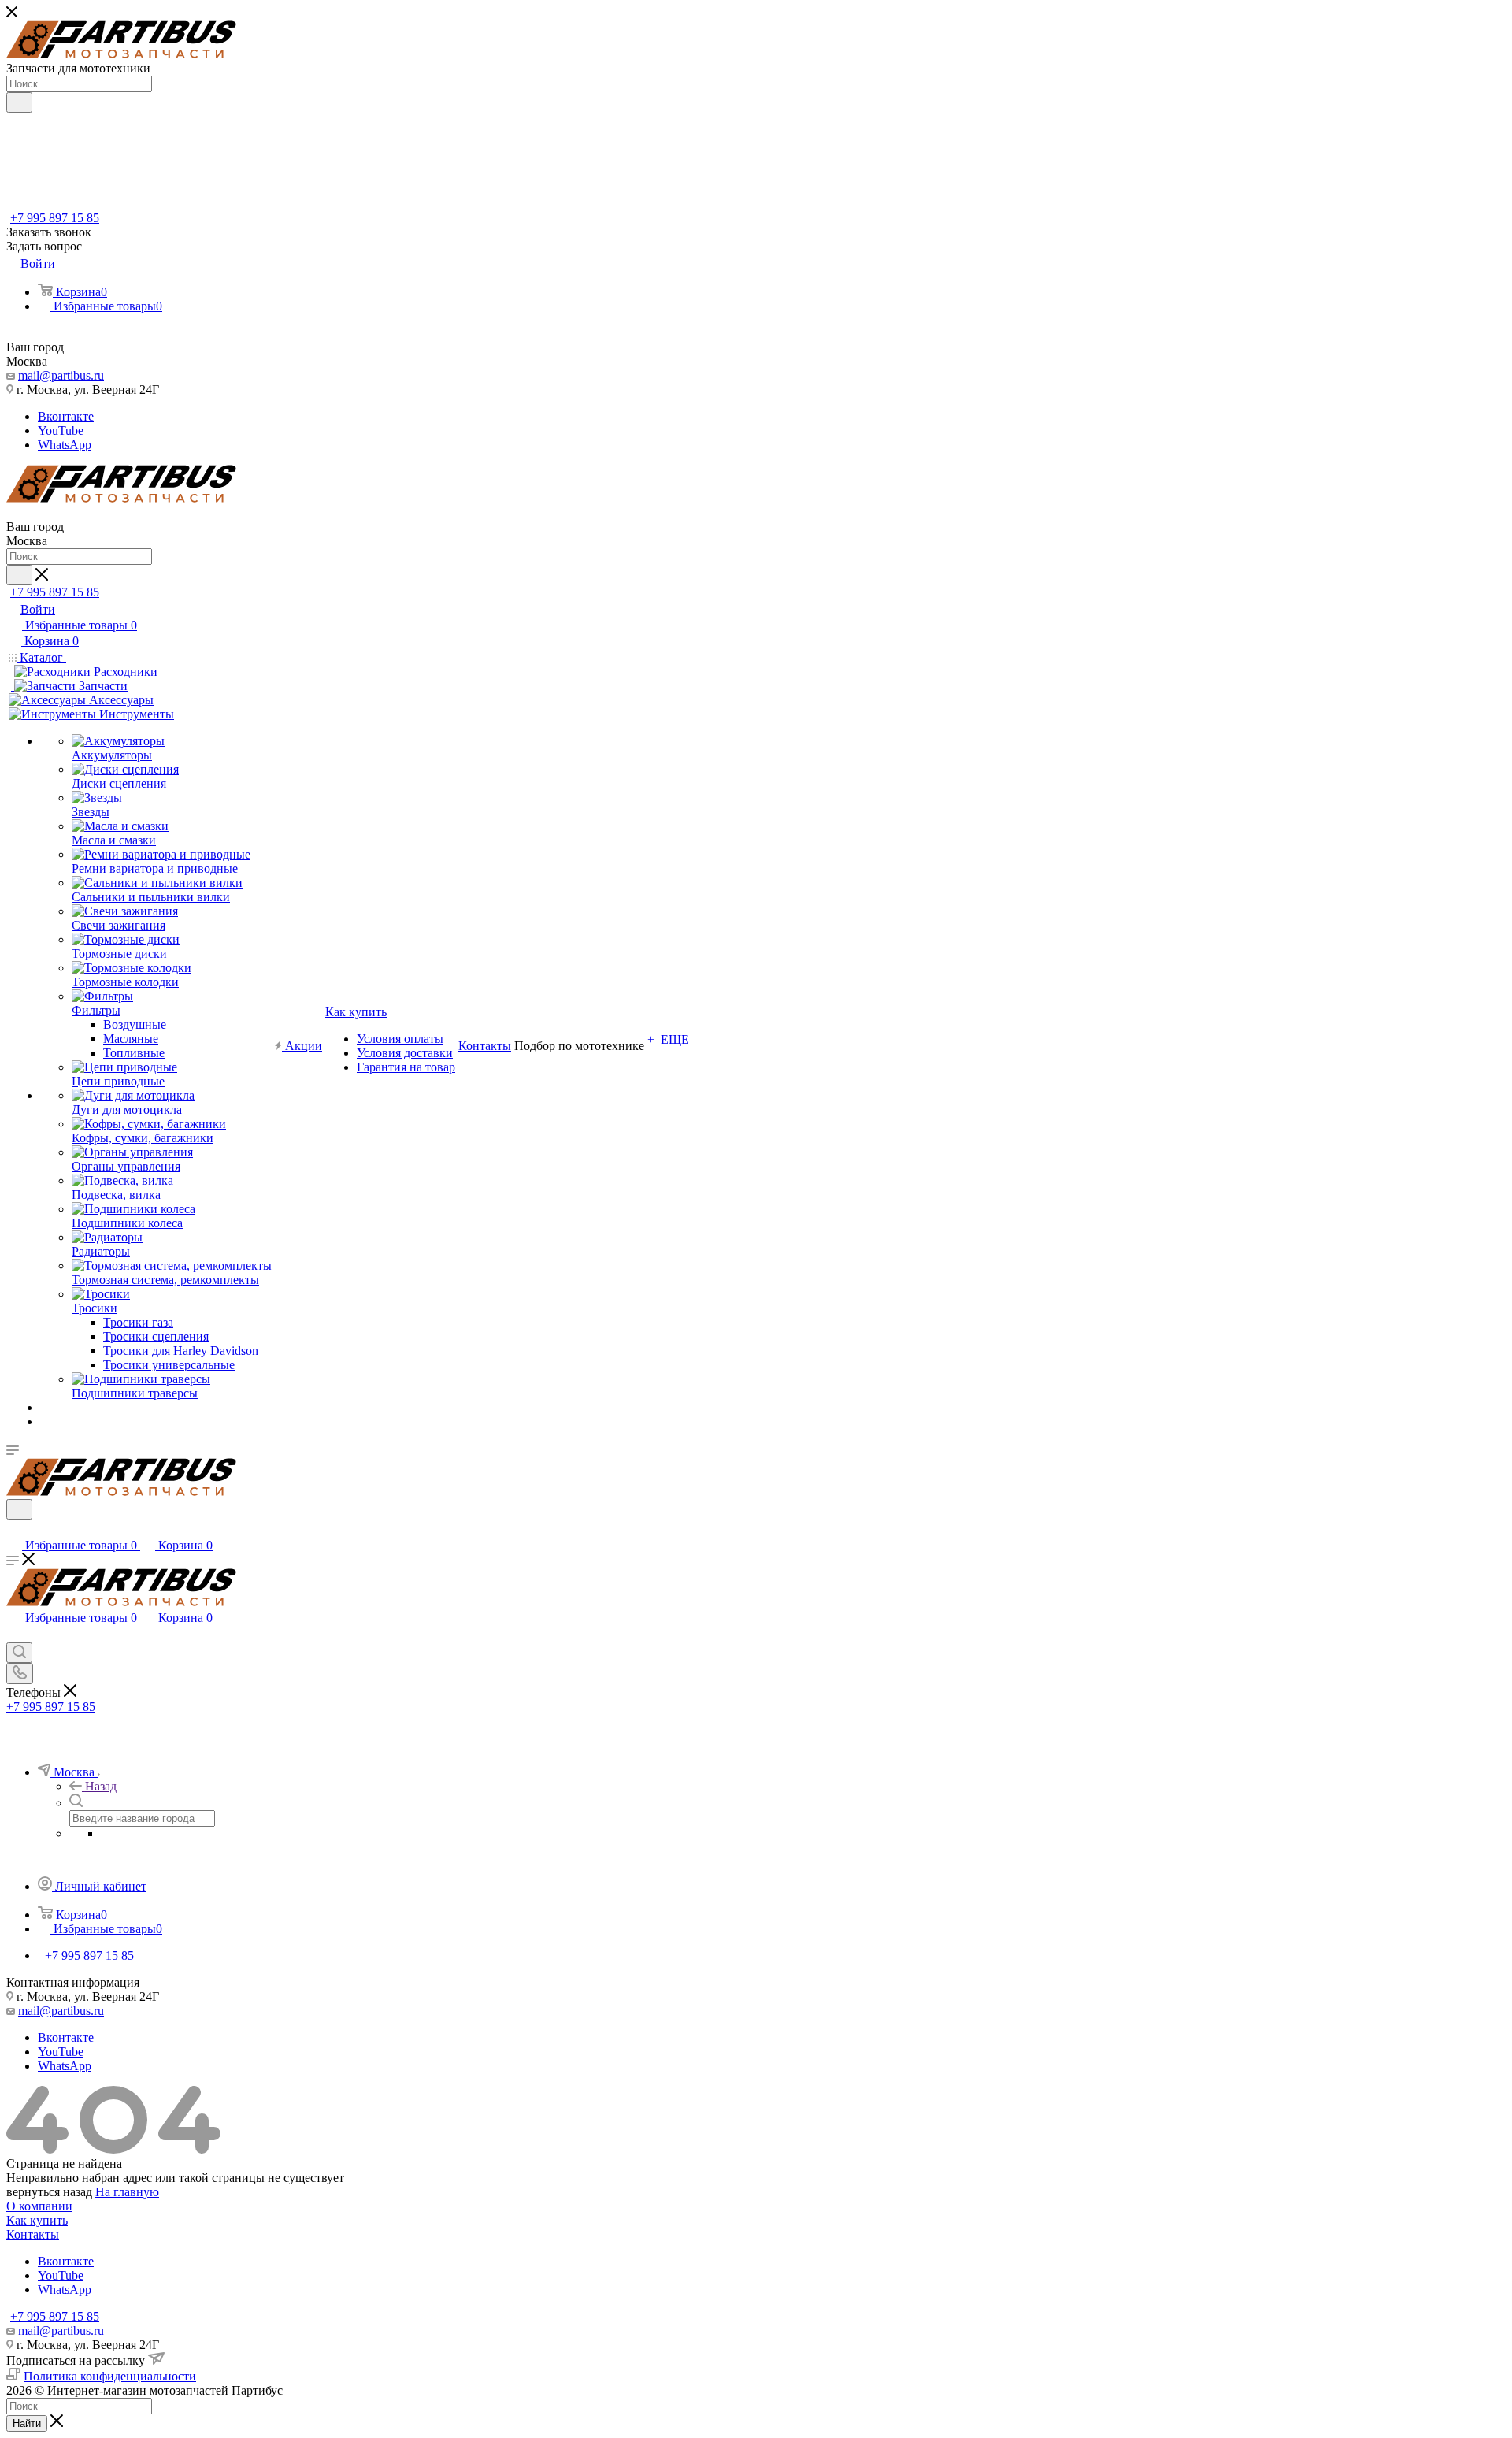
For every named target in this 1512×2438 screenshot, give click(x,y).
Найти (27, 2423)
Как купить (37, 2220)
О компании (39, 2206)
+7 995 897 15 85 (55, 218)
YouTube (61, 430)
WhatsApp (65, 445)
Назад (101, 1786)
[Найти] (19, 102)
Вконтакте (66, 416)
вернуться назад (49, 2192)
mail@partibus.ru (61, 375)
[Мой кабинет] (13, 1529)
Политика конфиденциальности (110, 2376)
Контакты (33, 2234)
